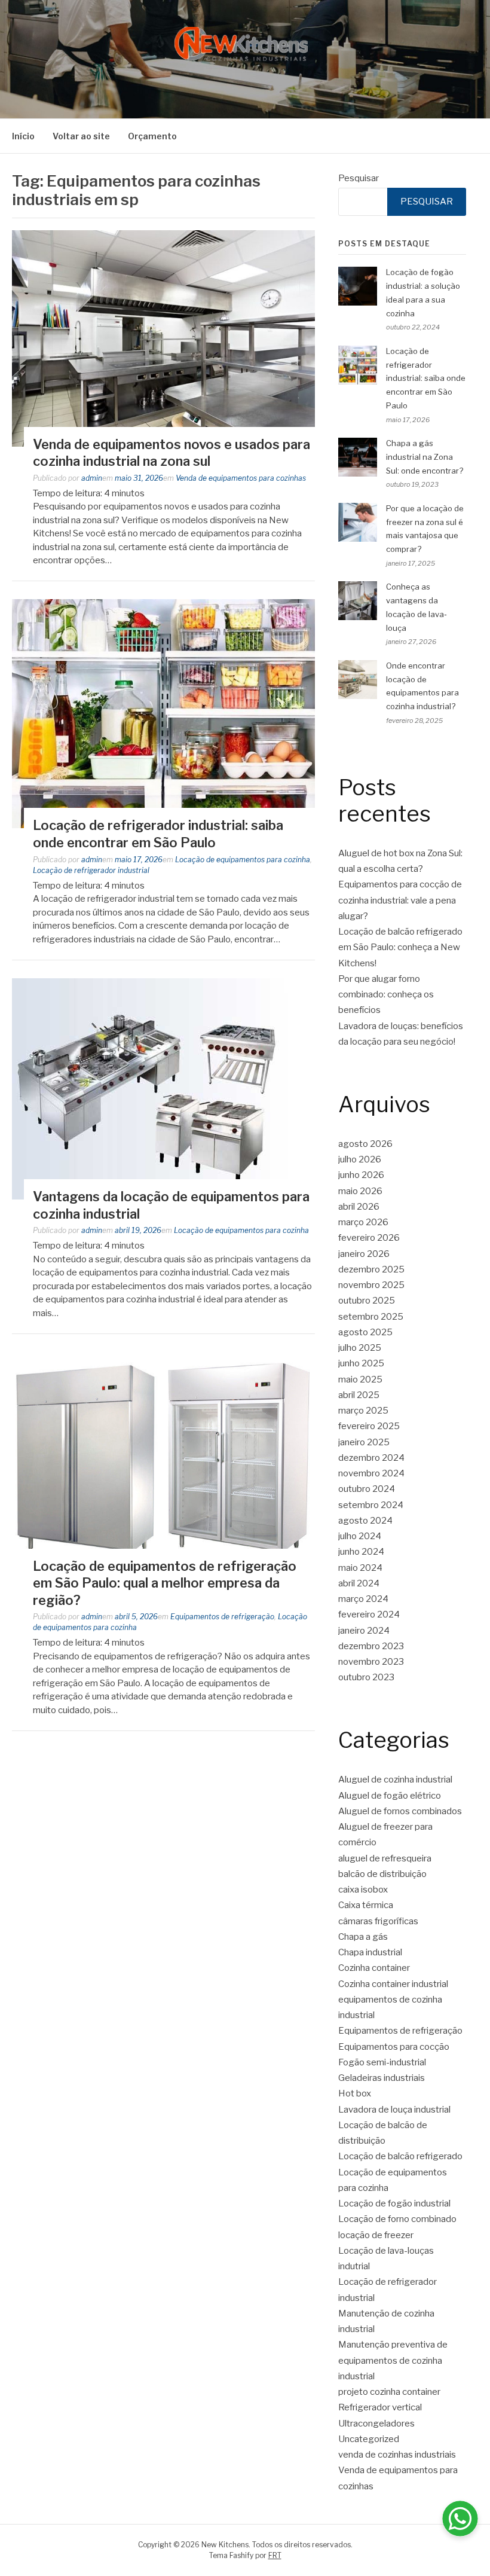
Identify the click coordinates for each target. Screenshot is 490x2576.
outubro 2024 (367, 1489)
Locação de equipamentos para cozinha (243, 860)
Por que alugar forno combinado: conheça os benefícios (386, 995)
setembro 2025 (371, 1317)
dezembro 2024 (371, 1458)
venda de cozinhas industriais (397, 2455)
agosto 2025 (365, 1332)
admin (92, 478)
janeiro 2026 (364, 1254)
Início (23, 136)
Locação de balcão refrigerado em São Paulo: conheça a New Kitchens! (400, 947)
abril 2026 (359, 1207)
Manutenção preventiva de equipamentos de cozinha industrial (393, 2360)
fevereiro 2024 (369, 1614)
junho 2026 (361, 1175)
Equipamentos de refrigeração (222, 1617)
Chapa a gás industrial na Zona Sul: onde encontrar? (425, 457)
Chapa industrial (370, 1952)
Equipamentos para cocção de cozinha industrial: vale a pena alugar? (400, 900)
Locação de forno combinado (397, 2219)
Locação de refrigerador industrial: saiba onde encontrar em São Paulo (426, 378)
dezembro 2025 (371, 1269)
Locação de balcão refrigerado (400, 2156)
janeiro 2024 (364, 1631)
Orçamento (152, 136)
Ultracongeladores (376, 2424)
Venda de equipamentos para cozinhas (241, 478)
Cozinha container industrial (393, 1984)
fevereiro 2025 (369, 1426)
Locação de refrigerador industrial (91, 870)
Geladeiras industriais (382, 2078)
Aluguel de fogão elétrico (390, 1796)
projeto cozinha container (389, 2392)
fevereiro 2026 (369, 1238)
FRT (275, 2555)
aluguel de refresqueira (385, 1858)
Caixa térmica (366, 1905)
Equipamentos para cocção (394, 2047)
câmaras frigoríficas (378, 1921)
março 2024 (363, 1599)
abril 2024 (359, 1583)
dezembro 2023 (371, 1646)
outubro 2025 (367, 1301)
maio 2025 (360, 1379)
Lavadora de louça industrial (394, 2110)
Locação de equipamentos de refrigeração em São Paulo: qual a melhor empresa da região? (165, 1583)
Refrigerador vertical (380, 2407)
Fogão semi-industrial (382, 2062)
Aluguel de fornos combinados (400, 1811)
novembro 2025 (371, 1285)
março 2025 (363, 1411)
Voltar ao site (81, 136)
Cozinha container (374, 1968)
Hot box (355, 2093)
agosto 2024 (365, 1521)
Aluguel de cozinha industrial (395, 1780)
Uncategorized (369, 2439)
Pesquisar (359, 178)
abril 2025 (359, 1395)
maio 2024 (360, 1568)
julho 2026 (360, 1159)
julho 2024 (360, 1536)
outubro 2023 (366, 1677)
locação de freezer (376, 2235)
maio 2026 (360, 1191)
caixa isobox (363, 1890)
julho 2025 (360, 1348)
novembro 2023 (371, 1662)
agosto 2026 (365, 1144)
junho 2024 (361, 1552)
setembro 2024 (371, 1505)
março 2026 (363, 1222)
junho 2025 (361, 1363)
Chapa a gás (363, 1937)
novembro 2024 (371, 1473)
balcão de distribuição (382, 1874)
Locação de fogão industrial (394, 2203)
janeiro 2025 (364, 1442)
